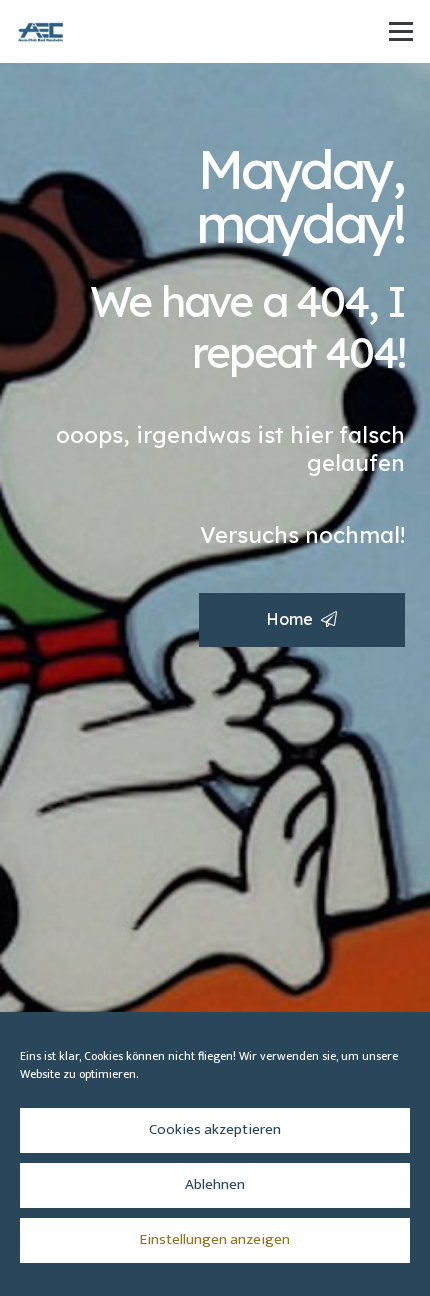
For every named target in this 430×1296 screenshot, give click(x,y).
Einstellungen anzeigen (215, 1239)
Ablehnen (215, 1184)
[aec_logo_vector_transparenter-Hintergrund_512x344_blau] (41, 32)
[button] (401, 32)
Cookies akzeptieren (215, 1129)
